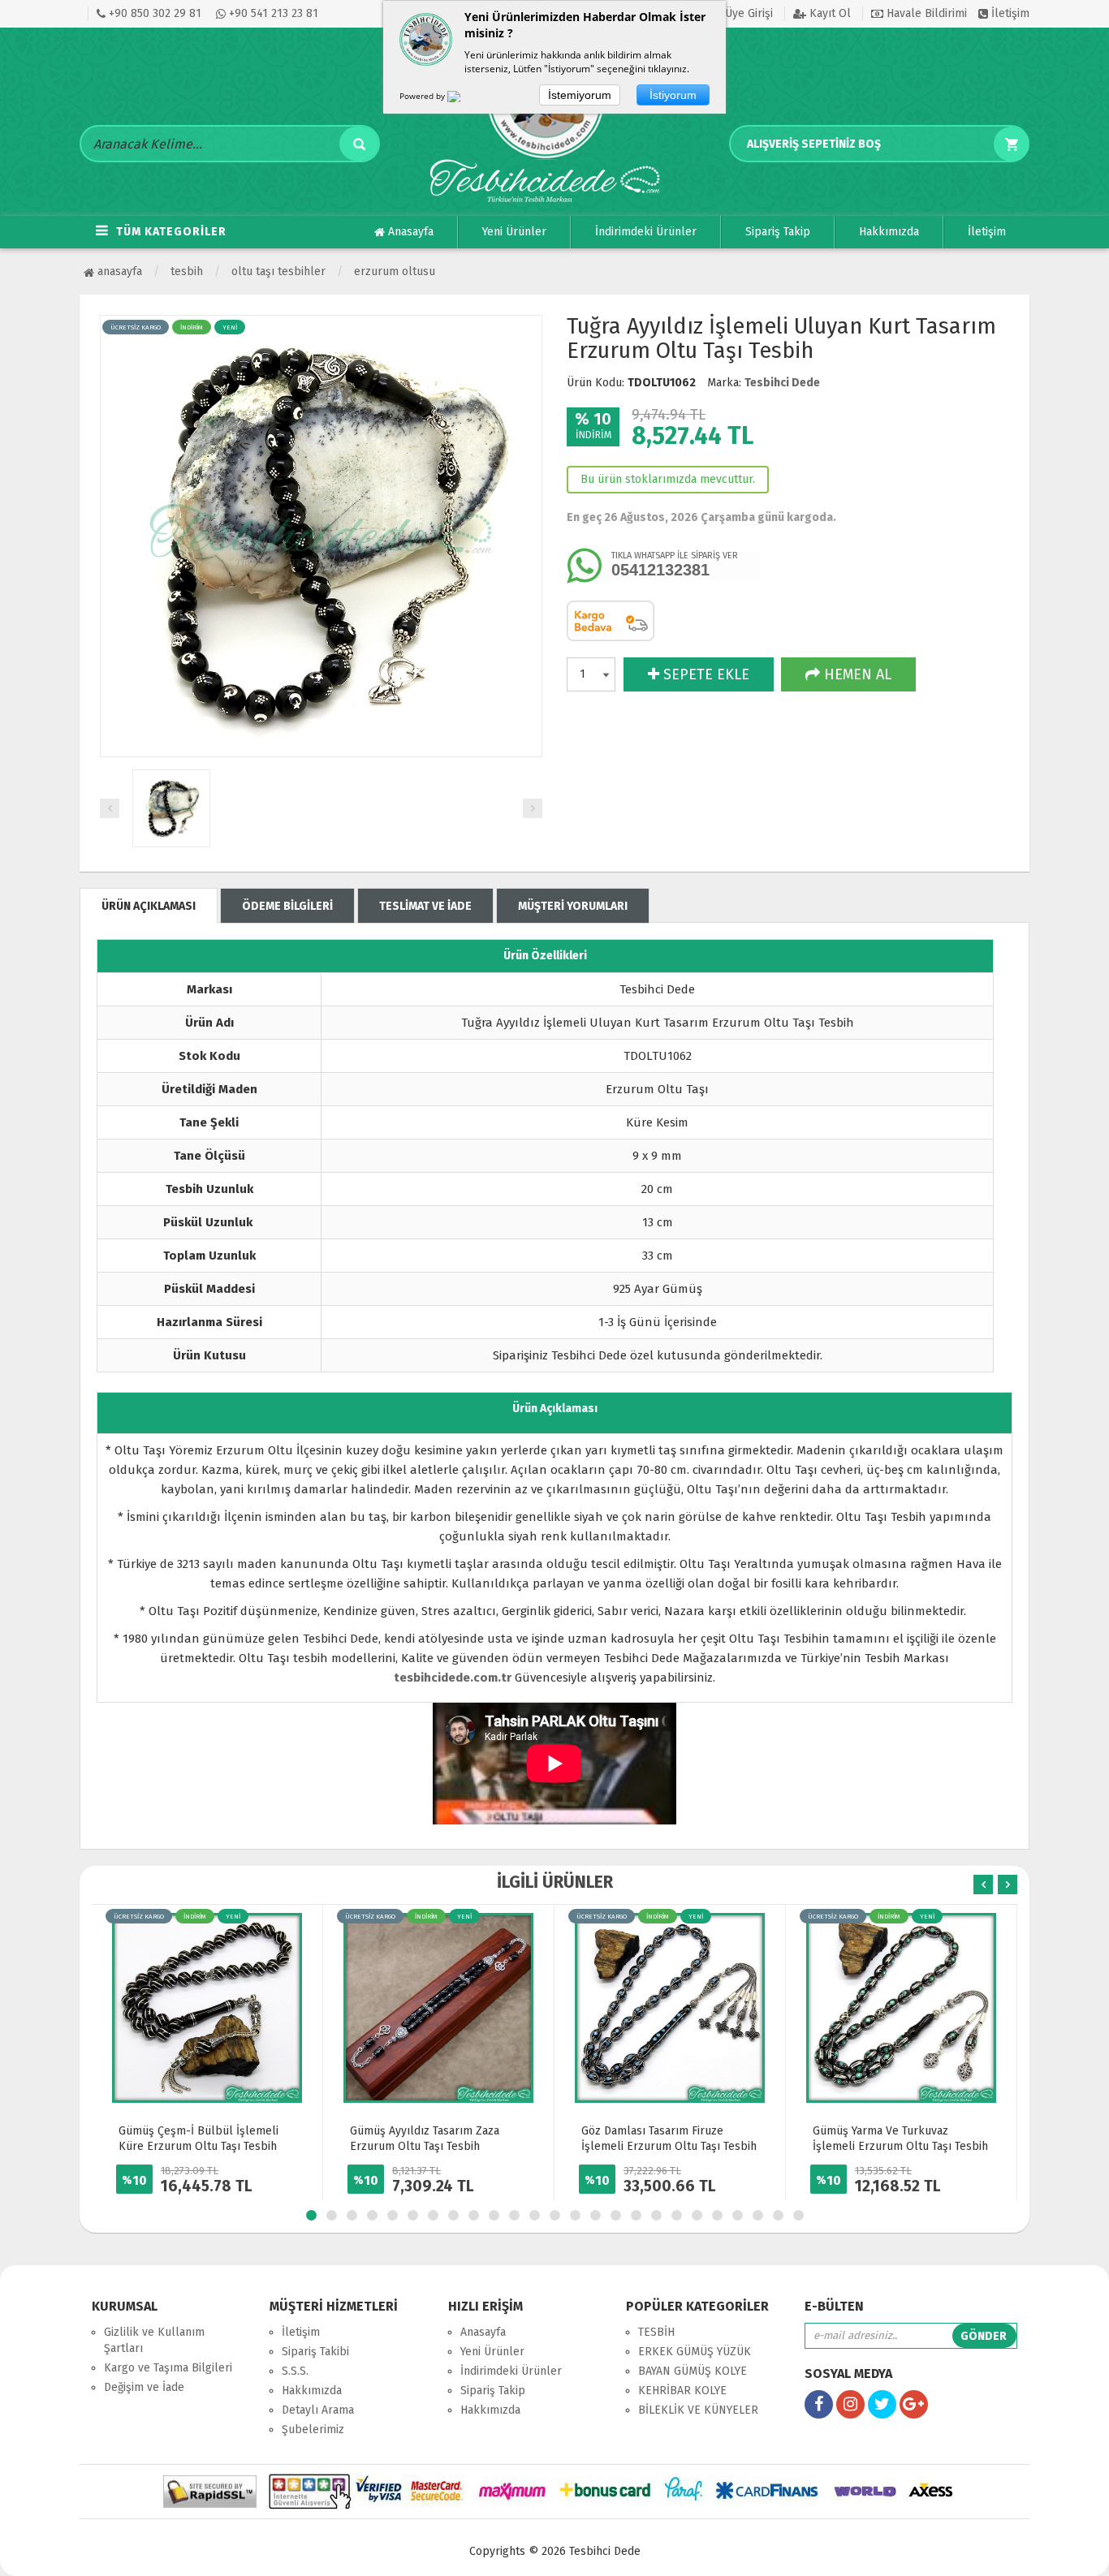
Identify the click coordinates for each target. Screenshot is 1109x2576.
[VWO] (464, 99)
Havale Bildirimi (925, 13)
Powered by (423, 96)
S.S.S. (295, 2371)
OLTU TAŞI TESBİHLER (278, 271)
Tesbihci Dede (782, 383)
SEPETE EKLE (704, 674)
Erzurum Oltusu (395, 271)
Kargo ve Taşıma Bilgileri (168, 2368)
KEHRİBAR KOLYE (682, 2391)
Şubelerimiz (313, 2430)
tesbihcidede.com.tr (453, 1678)
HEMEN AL (856, 674)
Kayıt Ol (829, 13)
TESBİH (187, 271)
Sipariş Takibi (315, 2352)
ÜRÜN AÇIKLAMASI (149, 906)
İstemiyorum (580, 95)
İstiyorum (673, 95)
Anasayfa (409, 232)
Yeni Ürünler (514, 232)
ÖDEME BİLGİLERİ (287, 906)
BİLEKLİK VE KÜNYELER (698, 2410)
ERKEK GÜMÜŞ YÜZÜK (695, 2352)
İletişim (1009, 13)
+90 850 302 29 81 (153, 13)
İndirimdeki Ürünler (646, 232)
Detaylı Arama (318, 2410)
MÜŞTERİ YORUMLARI (573, 906)
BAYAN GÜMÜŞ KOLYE (693, 2371)
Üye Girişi (747, 13)
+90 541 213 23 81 (272, 13)
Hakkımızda (889, 232)
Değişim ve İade (144, 2387)
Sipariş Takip (778, 232)
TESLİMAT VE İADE (425, 906)
